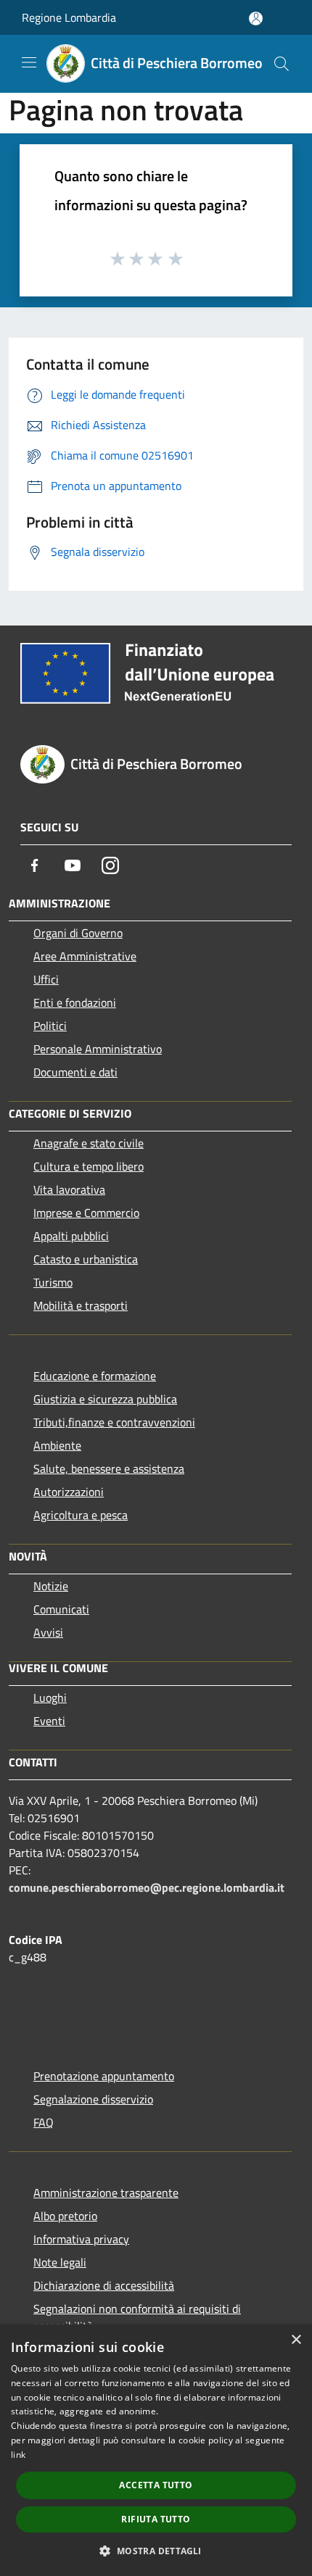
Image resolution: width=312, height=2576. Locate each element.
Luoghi (50, 1698)
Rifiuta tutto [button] (156, 2519)
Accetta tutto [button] (156, 2485)
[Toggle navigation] (29, 62)
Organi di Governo (78, 933)
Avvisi (48, 1632)
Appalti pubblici (71, 1236)
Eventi (49, 1721)
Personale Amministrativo (98, 1049)
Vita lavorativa (69, 1189)
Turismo (53, 1282)
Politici (50, 1026)
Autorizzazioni (69, 1492)
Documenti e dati (75, 1072)
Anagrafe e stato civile (89, 1143)
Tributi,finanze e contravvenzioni (114, 1422)
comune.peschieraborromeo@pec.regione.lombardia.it (147, 1887)
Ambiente (57, 1445)
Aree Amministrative (85, 956)
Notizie (51, 1586)
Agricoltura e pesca (81, 1515)
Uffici (46, 979)
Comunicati (61, 1609)
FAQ (44, 2122)
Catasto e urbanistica (86, 1259)
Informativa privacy (81, 2239)
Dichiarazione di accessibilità (104, 2285)
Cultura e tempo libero (89, 1166)
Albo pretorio (65, 2216)
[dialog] (156, 2450)
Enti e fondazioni (75, 1002)
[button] (156, 2551)
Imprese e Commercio (86, 1213)
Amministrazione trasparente (106, 2193)
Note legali (60, 2262)
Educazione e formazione (95, 1376)
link (18, 2455)
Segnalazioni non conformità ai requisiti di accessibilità (137, 2317)
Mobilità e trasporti (81, 1305)
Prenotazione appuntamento (104, 2076)
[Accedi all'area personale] (256, 18)
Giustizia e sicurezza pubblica (105, 1399)
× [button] (296, 2340)
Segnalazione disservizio (93, 2099)
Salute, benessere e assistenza (109, 1468)
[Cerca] (282, 64)
